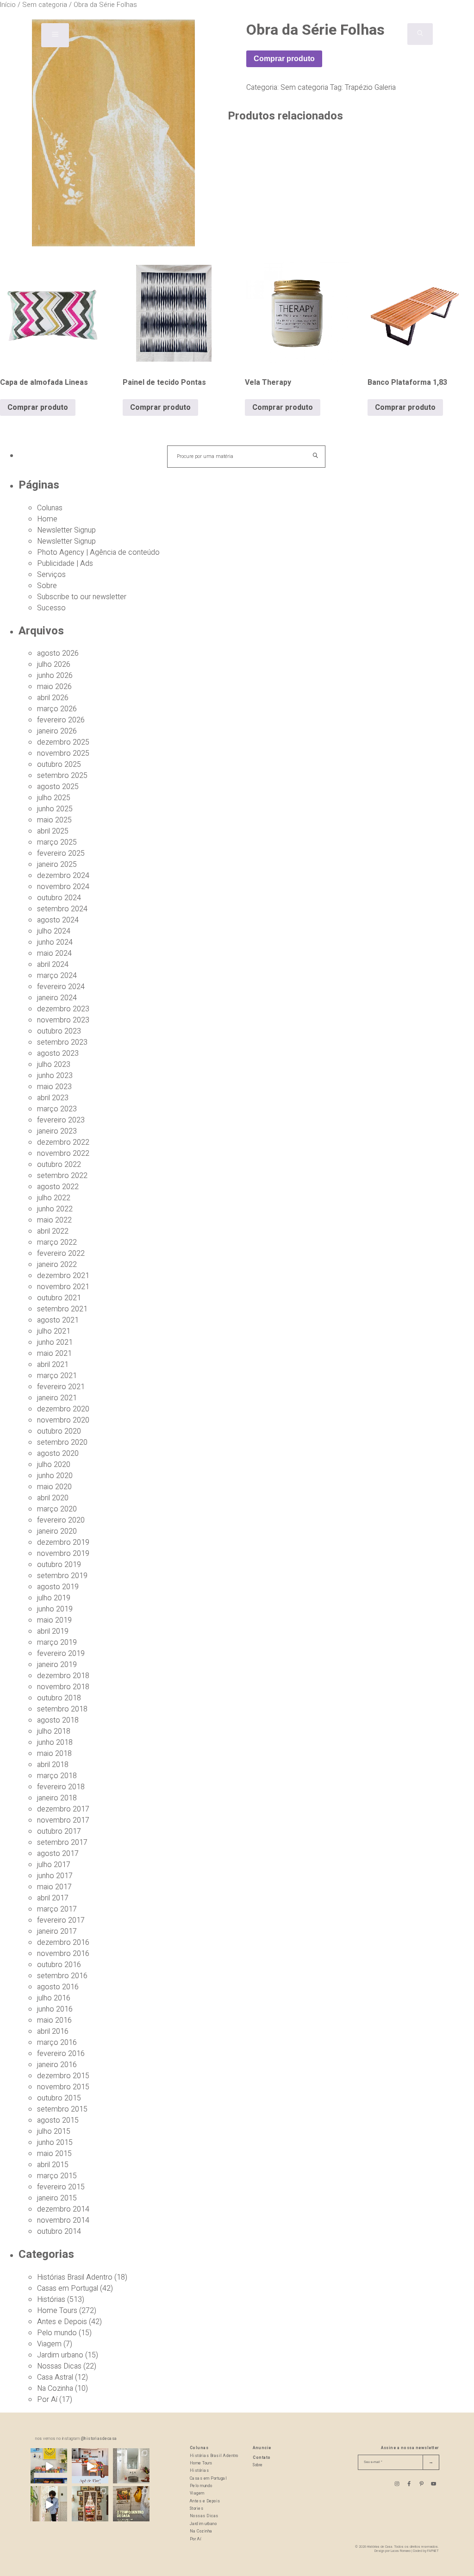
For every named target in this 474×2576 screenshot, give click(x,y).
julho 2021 (54, 1331)
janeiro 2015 (57, 2198)
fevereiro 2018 (61, 1787)
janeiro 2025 (57, 865)
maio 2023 (54, 1087)
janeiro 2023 (57, 1131)
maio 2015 (54, 2154)
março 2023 (57, 1109)
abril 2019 (53, 1631)
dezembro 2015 (63, 2076)
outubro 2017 (59, 1831)
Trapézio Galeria (370, 88)
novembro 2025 (63, 753)
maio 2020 (54, 1487)
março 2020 (57, 1509)
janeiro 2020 (57, 1531)
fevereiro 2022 (61, 1254)
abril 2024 (53, 965)
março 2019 (57, 1642)
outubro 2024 (59, 898)
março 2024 (57, 976)
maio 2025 (54, 820)
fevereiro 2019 (61, 1654)
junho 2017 (55, 1876)
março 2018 (57, 1776)
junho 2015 (55, 2143)
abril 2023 (53, 1098)
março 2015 (57, 2176)
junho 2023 (55, 1076)
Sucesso (51, 608)
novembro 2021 (63, 1287)
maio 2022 (54, 1220)
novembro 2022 (63, 1153)
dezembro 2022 (63, 1142)
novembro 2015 (63, 2087)
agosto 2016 (58, 1987)
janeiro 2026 (57, 731)
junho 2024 (55, 942)
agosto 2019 (58, 1587)
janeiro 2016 (57, 2065)
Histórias (51, 2300)
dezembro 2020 (63, 1409)
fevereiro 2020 (61, 1520)
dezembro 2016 (63, 1943)
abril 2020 (53, 1498)
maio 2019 (54, 1620)
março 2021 (57, 1376)
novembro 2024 (63, 887)
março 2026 (57, 709)
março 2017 (57, 1909)
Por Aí (47, 2400)
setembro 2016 (62, 1976)
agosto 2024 (58, 920)
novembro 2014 (63, 2220)
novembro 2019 (63, 1554)
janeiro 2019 (57, 1665)
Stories (197, 2509)
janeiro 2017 (57, 1931)
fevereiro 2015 (61, 2187)
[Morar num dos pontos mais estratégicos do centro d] (90, 2466)
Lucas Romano (401, 2551)
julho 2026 (54, 664)
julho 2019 (54, 1598)
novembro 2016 (63, 1954)
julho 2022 (54, 1198)
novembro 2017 (63, 1820)
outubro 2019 (59, 1565)
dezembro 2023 (63, 1009)
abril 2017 (53, 1898)
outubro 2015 (59, 2098)
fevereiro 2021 (61, 1387)
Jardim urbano (60, 2355)
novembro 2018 (63, 1687)
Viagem (49, 2344)
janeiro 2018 (57, 1798)
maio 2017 (54, 1887)
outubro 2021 (59, 1298)
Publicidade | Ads (65, 564)
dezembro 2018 (63, 1676)
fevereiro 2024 (61, 987)
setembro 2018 (62, 1709)
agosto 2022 (58, 1187)
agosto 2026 (58, 653)
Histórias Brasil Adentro (75, 2277)
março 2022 (57, 1242)
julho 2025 (54, 798)
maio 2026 (54, 687)
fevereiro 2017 (61, 1920)
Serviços (51, 575)
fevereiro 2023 (61, 1120)
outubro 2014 (59, 2231)
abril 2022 (53, 1231)
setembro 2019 (62, 1576)
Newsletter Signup (66, 530)
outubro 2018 (59, 1698)
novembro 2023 (63, 1020)
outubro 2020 (59, 1431)
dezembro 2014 (63, 2209)
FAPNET (433, 2551)
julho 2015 (54, 2131)
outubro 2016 (59, 1965)
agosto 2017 (58, 1854)
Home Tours (57, 2311)
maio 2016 (54, 2020)
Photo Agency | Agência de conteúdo (98, 552)
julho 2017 (54, 1865)
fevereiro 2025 (61, 853)
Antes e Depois (62, 2322)
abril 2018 (53, 1765)
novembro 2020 (63, 1420)
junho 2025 (55, 809)
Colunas (50, 508)
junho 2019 (55, 1609)
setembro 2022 (62, 1176)
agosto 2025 (58, 787)
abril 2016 (53, 2031)
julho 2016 (54, 1998)
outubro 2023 (59, 1031)
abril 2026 (53, 698)
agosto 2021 (58, 1320)
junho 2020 (55, 1476)
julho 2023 (54, 1065)
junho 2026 (55, 676)
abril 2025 (53, 831)
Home (47, 519)
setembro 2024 (62, 909)
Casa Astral (55, 2377)
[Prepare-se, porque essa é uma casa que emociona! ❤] (90, 2504)
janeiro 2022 (57, 1265)
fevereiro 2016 (61, 2054)
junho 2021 (55, 1342)
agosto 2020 (58, 1454)
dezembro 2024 (63, 876)
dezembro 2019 (63, 1542)
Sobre (47, 586)
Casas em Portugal (68, 2288)
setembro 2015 (62, 2109)
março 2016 (57, 2043)
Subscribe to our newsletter (82, 597)
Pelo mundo (57, 2333)
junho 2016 (55, 2009)
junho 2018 (55, 1742)
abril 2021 (53, 1365)
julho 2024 (54, 931)
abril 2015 (53, 2165)
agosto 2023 (58, 1053)
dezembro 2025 (63, 742)
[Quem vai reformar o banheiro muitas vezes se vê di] (131, 2466)
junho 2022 (55, 1209)
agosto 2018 (58, 1720)
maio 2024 (54, 953)
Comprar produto (284, 59)
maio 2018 (54, 1754)
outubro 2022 (59, 1165)
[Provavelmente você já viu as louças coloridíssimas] (49, 2466)
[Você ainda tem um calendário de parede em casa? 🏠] (131, 2504)
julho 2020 (54, 1465)
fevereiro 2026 (61, 720)
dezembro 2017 (63, 1809)
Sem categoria (304, 88)
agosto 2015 (58, 2120)
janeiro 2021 (57, 1398)
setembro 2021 (62, 1309)
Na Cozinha (55, 2388)
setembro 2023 (62, 1042)
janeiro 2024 (57, 998)
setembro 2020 (62, 1442)
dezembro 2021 (63, 1276)
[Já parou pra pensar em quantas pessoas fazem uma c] (49, 2504)
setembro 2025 (62, 776)
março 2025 (57, 842)
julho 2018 (54, 1731)
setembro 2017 (62, 1843)
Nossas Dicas (59, 2366)
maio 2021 (54, 1354)
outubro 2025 (59, 765)
